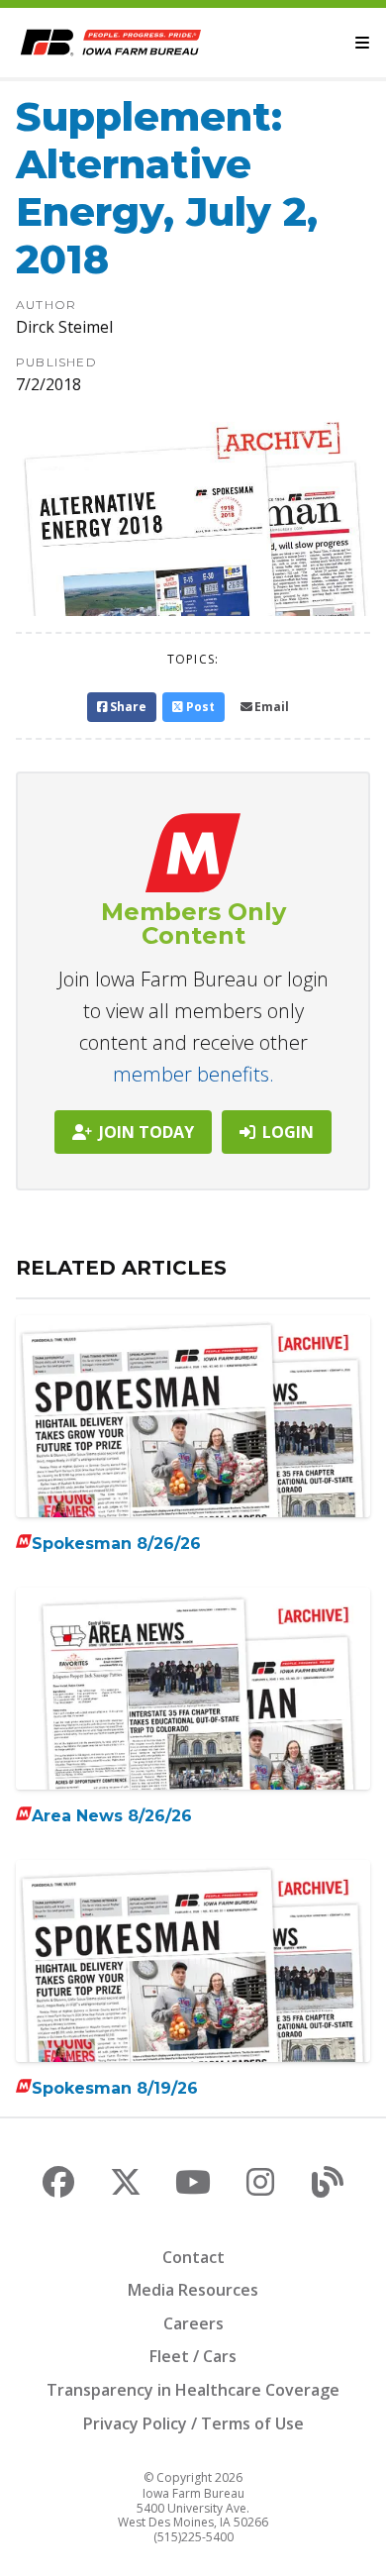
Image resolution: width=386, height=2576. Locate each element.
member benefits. (193, 1074)
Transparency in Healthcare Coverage (193, 2390)
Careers (193, 2323)
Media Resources (193, 2290)
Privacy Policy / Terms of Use (193, 2423)
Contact (193, 2257)
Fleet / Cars (193, 2356)
